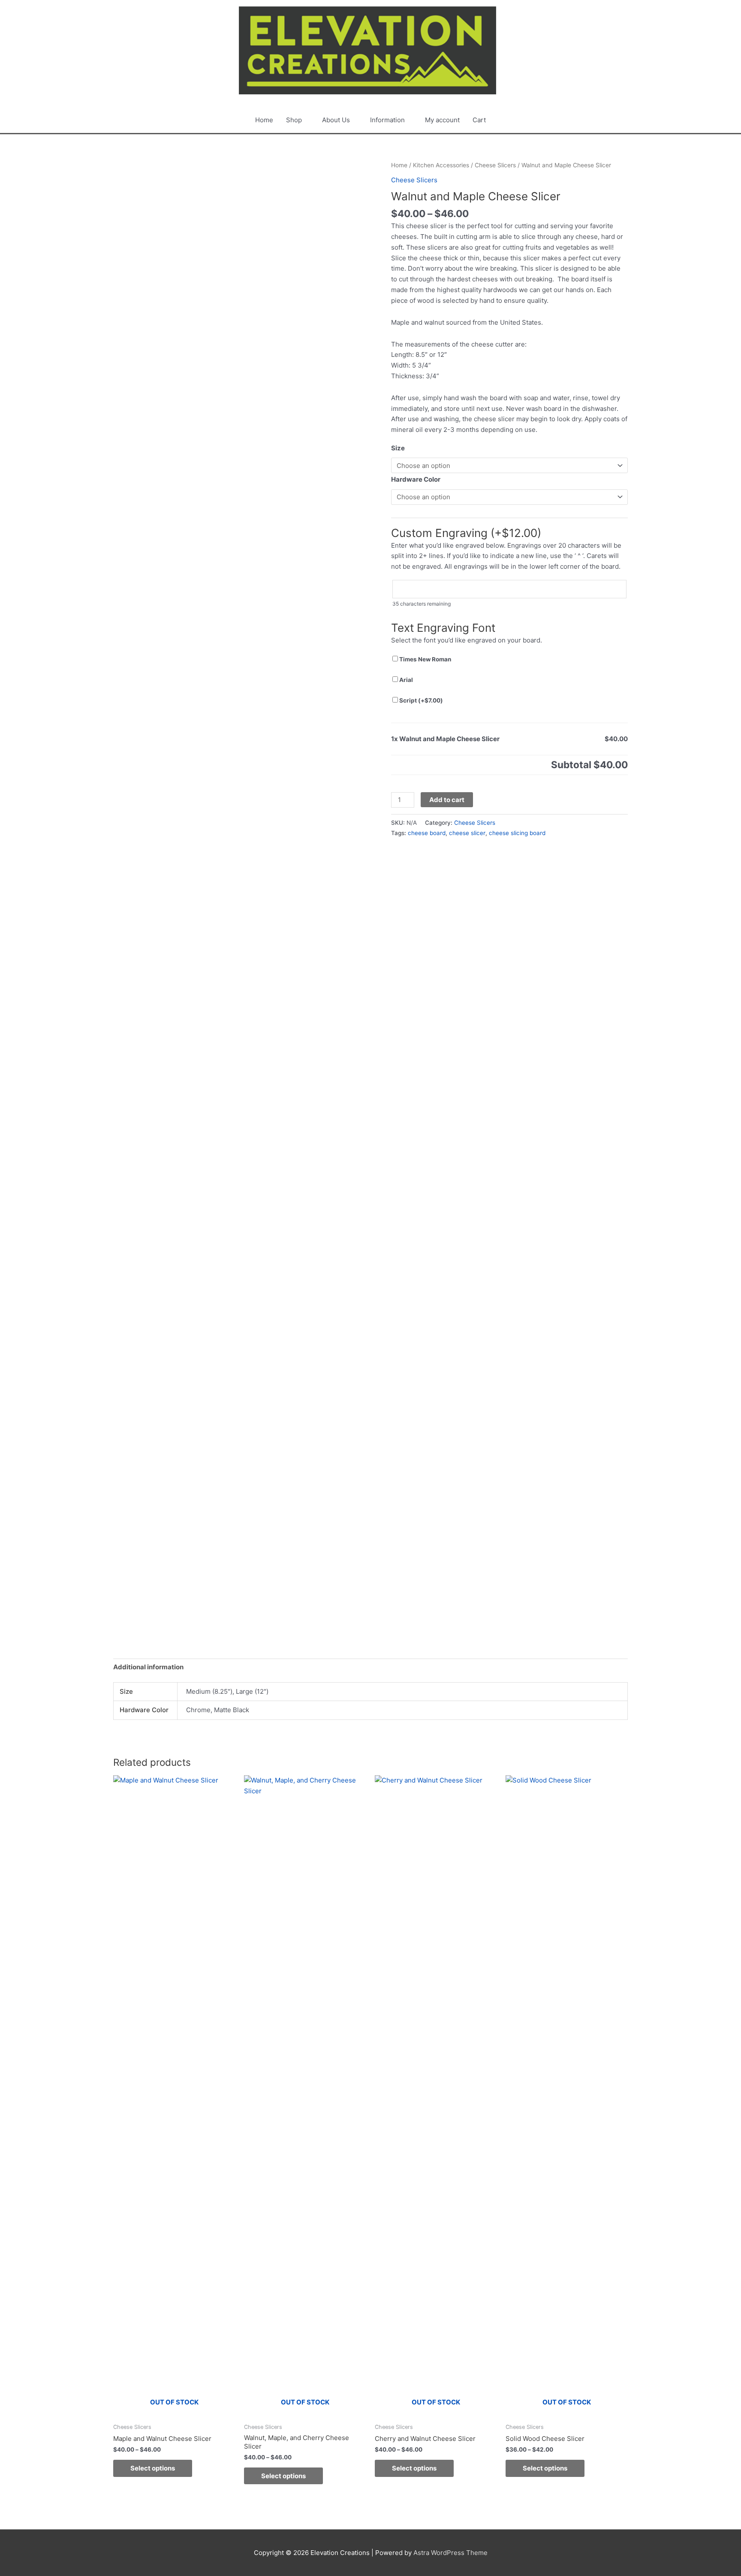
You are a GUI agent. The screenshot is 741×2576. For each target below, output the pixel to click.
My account (442, 120)
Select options (153, 2468)
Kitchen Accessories (441, 165)
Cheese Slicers (495, 165)
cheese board (427, 833)
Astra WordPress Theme (450, 2553)
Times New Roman (425, 659)
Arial (405, 680)
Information (387, 120)
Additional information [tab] (148, 1667)
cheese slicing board (517, 833)
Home (264, 120)
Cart (479, 120)
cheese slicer (467, 833)
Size (398, 448)
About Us (336, 120)
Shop (294, 120)
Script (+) (420, 700)
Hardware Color (416, 479)
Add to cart (447, 800)
